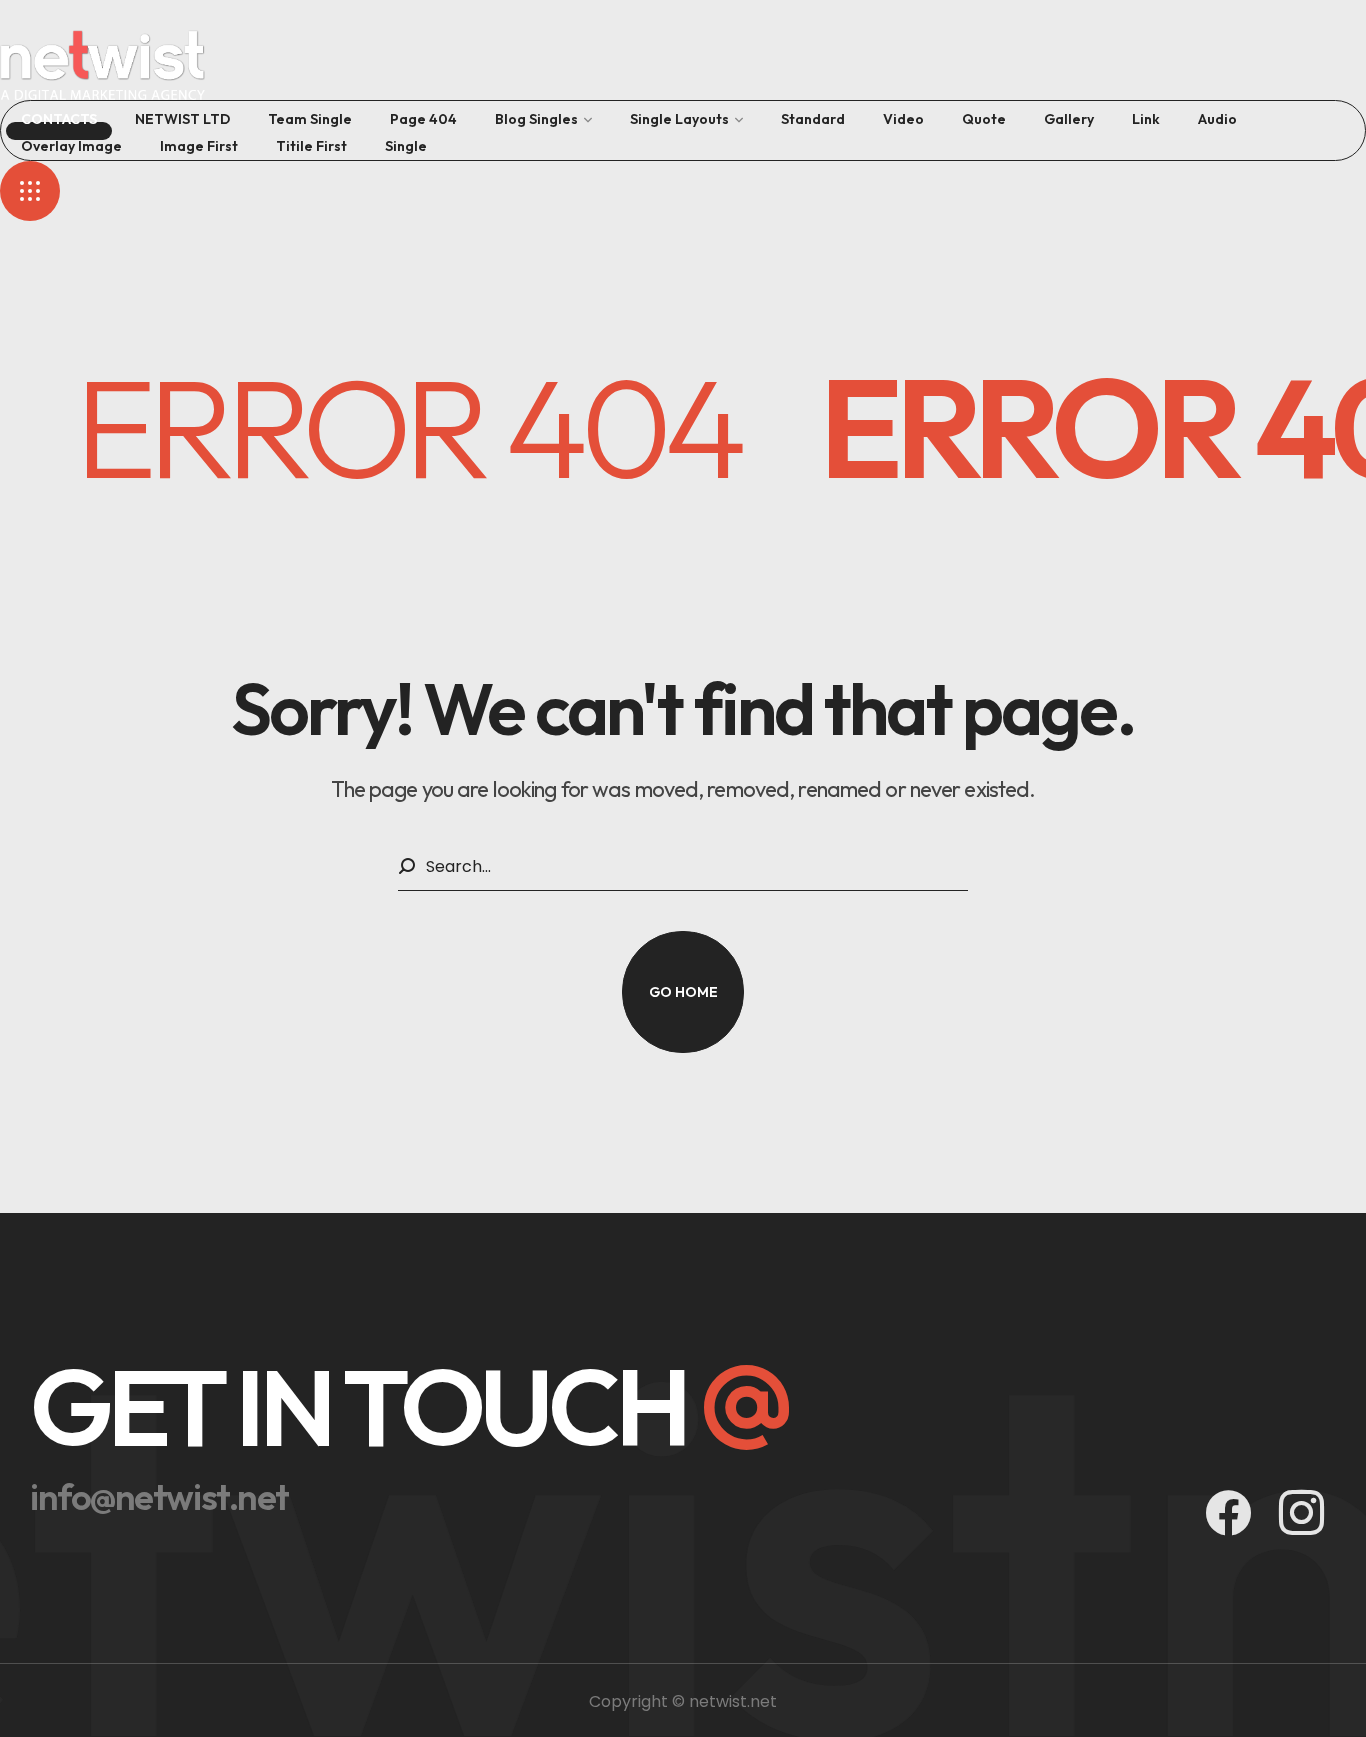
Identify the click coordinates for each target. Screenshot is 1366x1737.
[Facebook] (1228, 1512)
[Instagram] (1301, 1512)
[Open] (30, 191)
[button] (683, 992)
